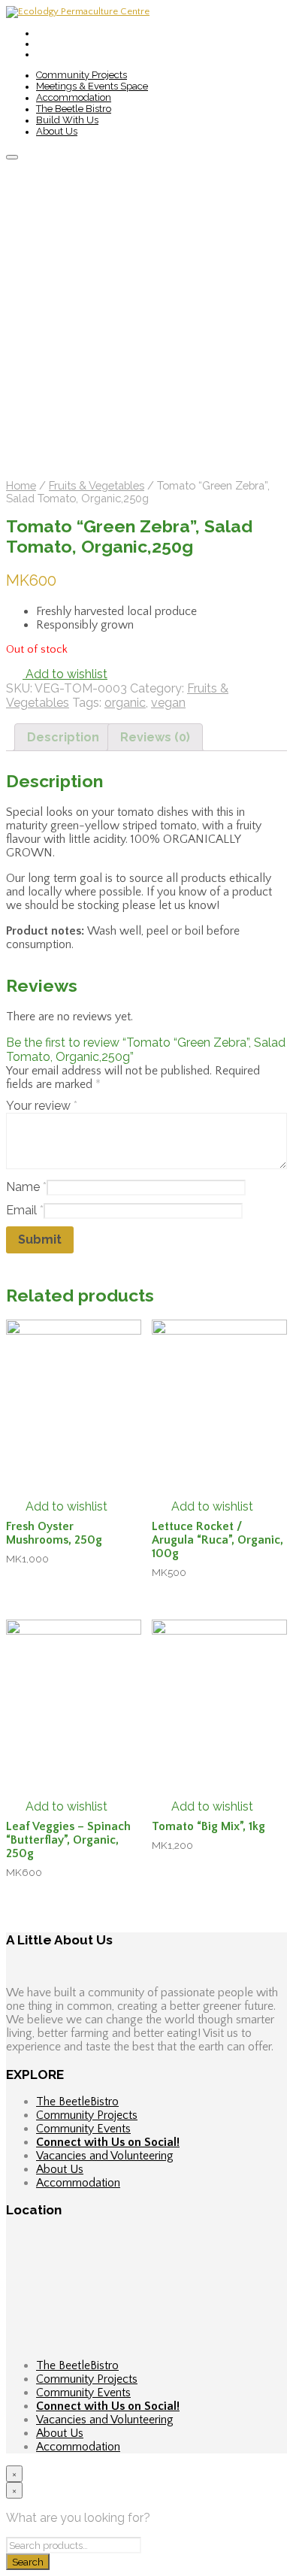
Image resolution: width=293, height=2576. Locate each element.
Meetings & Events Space (92, 86)
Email (25, 1210)
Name (26, 1187)
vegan (168, 703)
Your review (42, 1106)
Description (63, 737)
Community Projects (82, 75)
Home (21, 485)
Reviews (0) (155, 737)
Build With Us (67, 120)
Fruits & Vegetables (97, 485)
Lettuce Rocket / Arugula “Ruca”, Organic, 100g (217, 1540)
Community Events (83, 2129)
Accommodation (74, 97)
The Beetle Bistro (74, 109)
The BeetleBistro (77, 2102)
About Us (57, 131)
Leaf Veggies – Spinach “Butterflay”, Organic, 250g (68, 1840)
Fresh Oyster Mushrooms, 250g (54, 1533)
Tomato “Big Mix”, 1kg (208, 1826)
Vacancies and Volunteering (105, 2156)
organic (125, 703)
